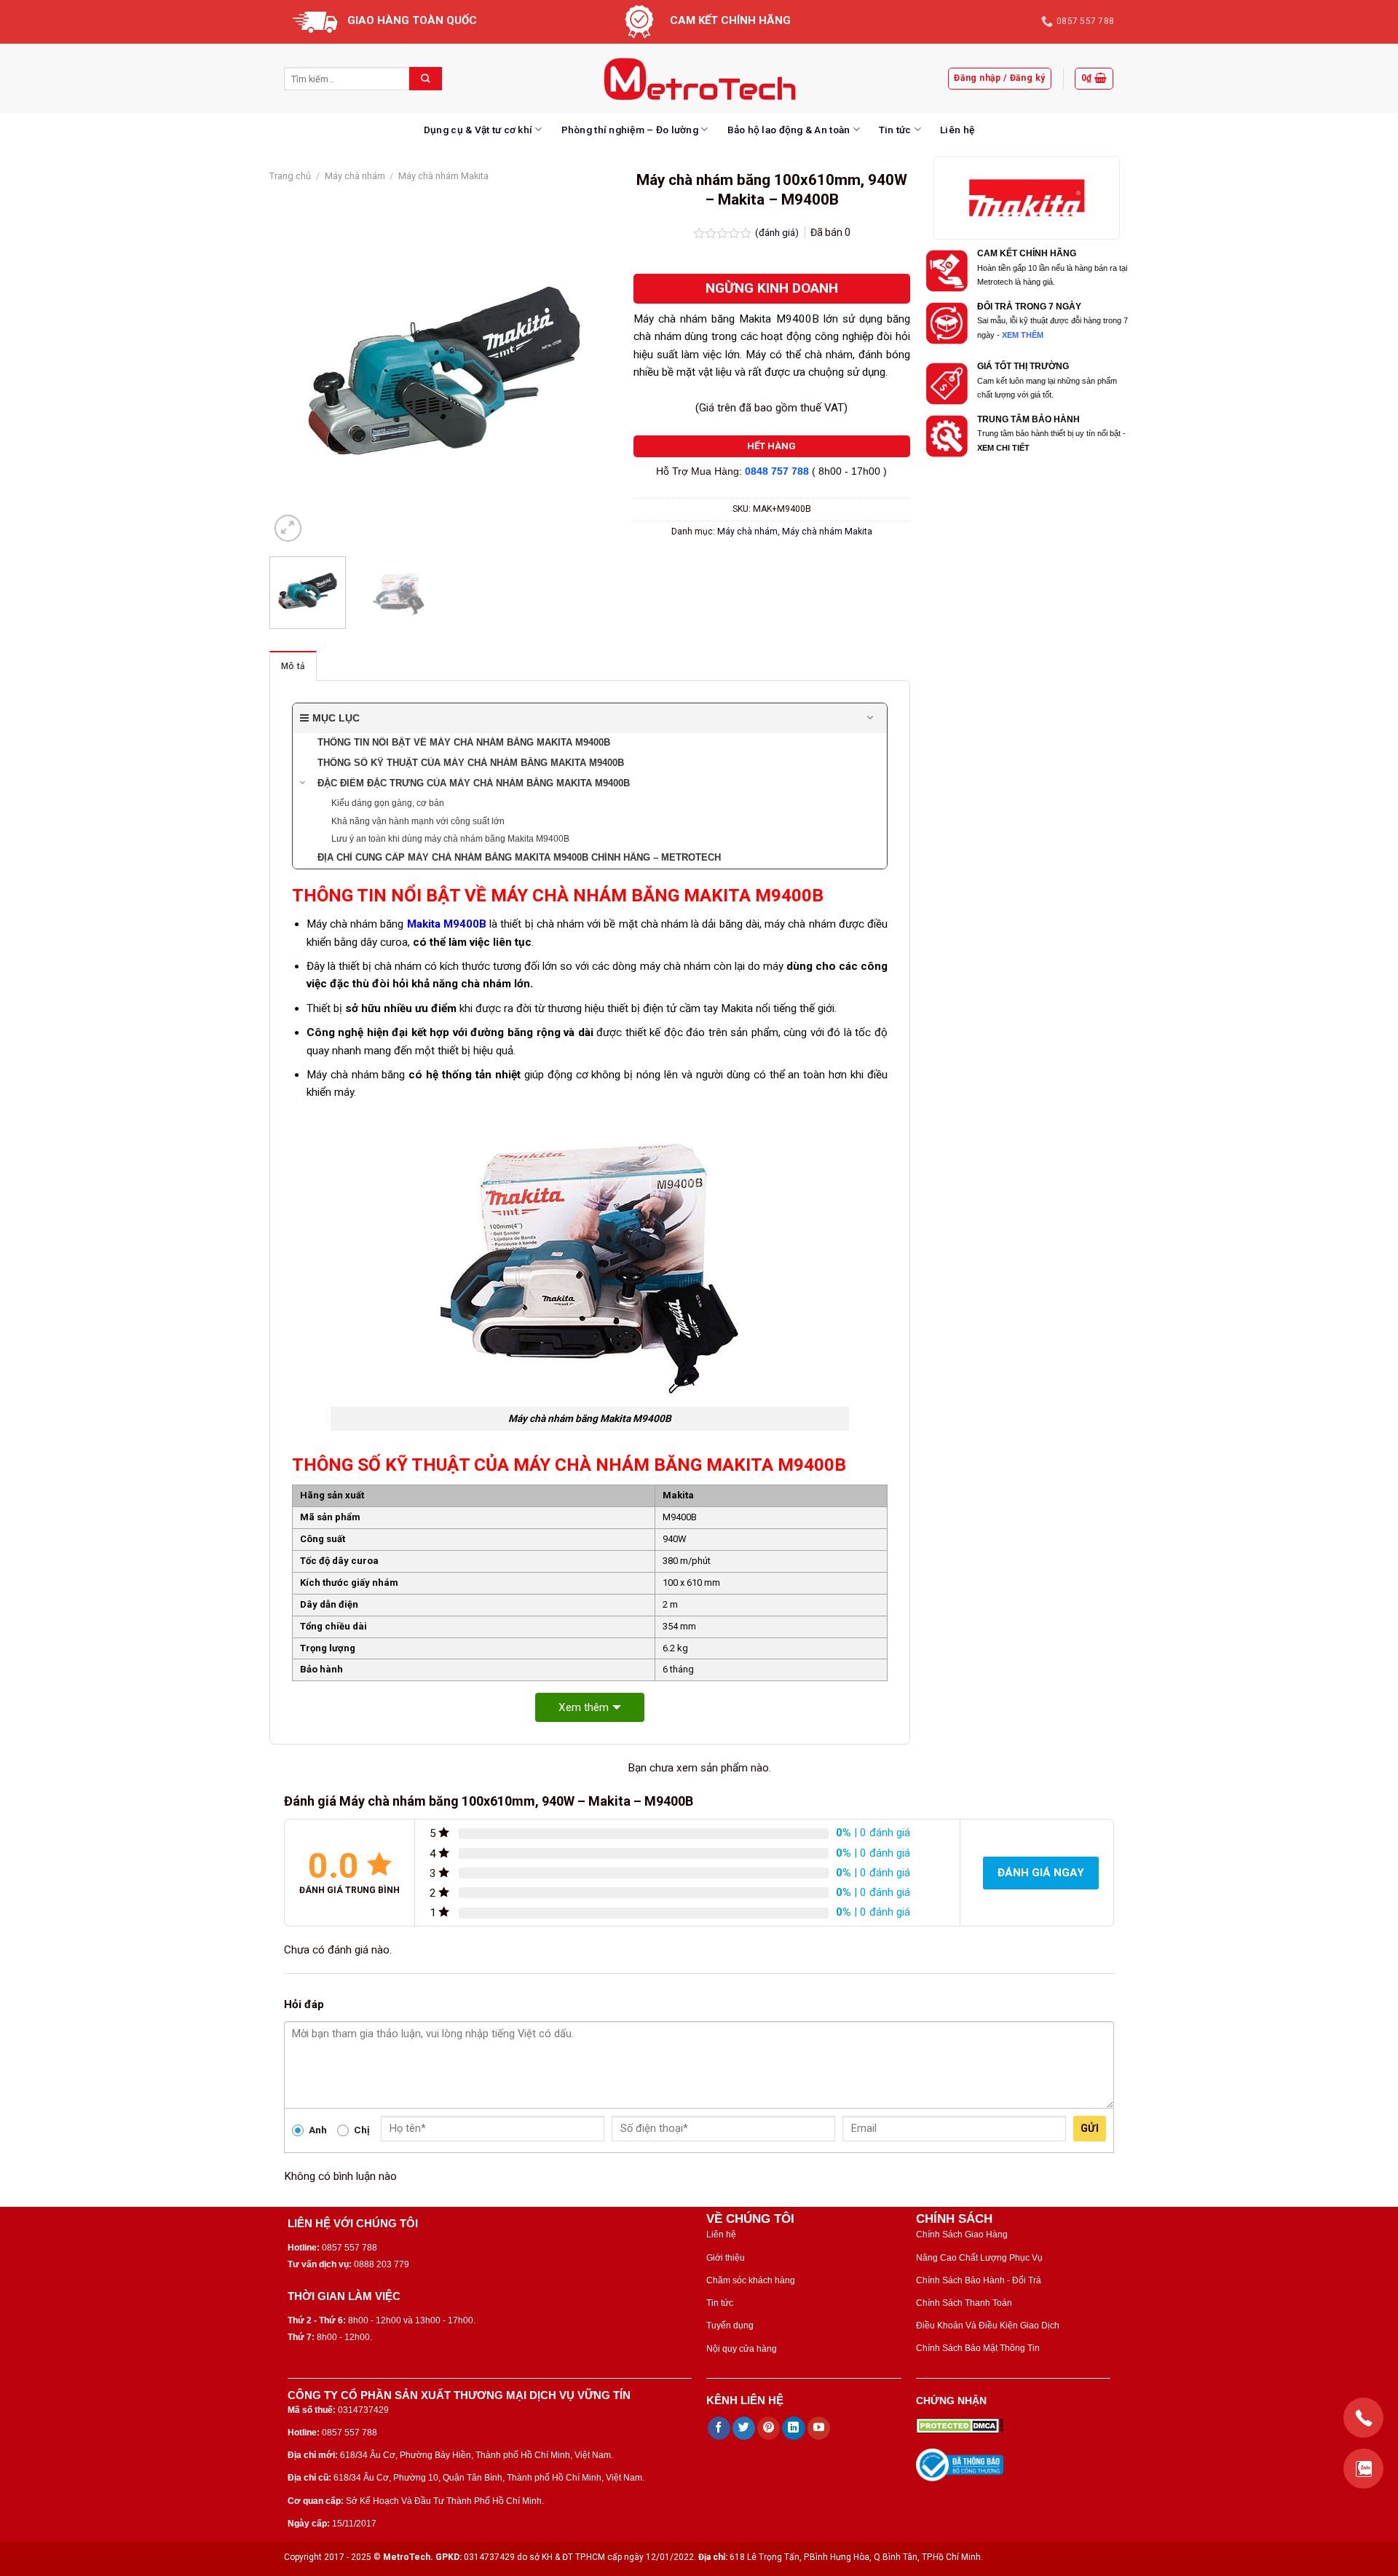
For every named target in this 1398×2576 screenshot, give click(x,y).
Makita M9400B (447, 924)
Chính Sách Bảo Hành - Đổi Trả (979, 2280)
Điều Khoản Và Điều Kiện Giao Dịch (988, 2326)
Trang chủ (290, 176)
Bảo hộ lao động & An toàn (789, 130)
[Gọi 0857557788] (1363, 2418)
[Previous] (295, 371)
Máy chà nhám (355, 176)
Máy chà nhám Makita (443, 176)
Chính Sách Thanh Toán (964, 2303)
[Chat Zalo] (1363, 2469)
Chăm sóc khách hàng (751, 2280)
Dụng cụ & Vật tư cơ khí (478, 130)
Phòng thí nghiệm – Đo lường (630, 130)
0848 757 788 (777, 471)
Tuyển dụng (730, 2326)
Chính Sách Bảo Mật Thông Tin (978, 2348)
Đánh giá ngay (1041, 1873)
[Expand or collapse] (870, 718)
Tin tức (895, 130)
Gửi (1090, 2128)
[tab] (293, 666)
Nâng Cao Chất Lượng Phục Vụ (979, 2258)
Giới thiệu (726, 2258)
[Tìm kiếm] (426, 79)
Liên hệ (957, 130)
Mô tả (293, 666)
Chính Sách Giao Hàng (962, 2235)
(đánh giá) (778, 232)
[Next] (593, 371)
